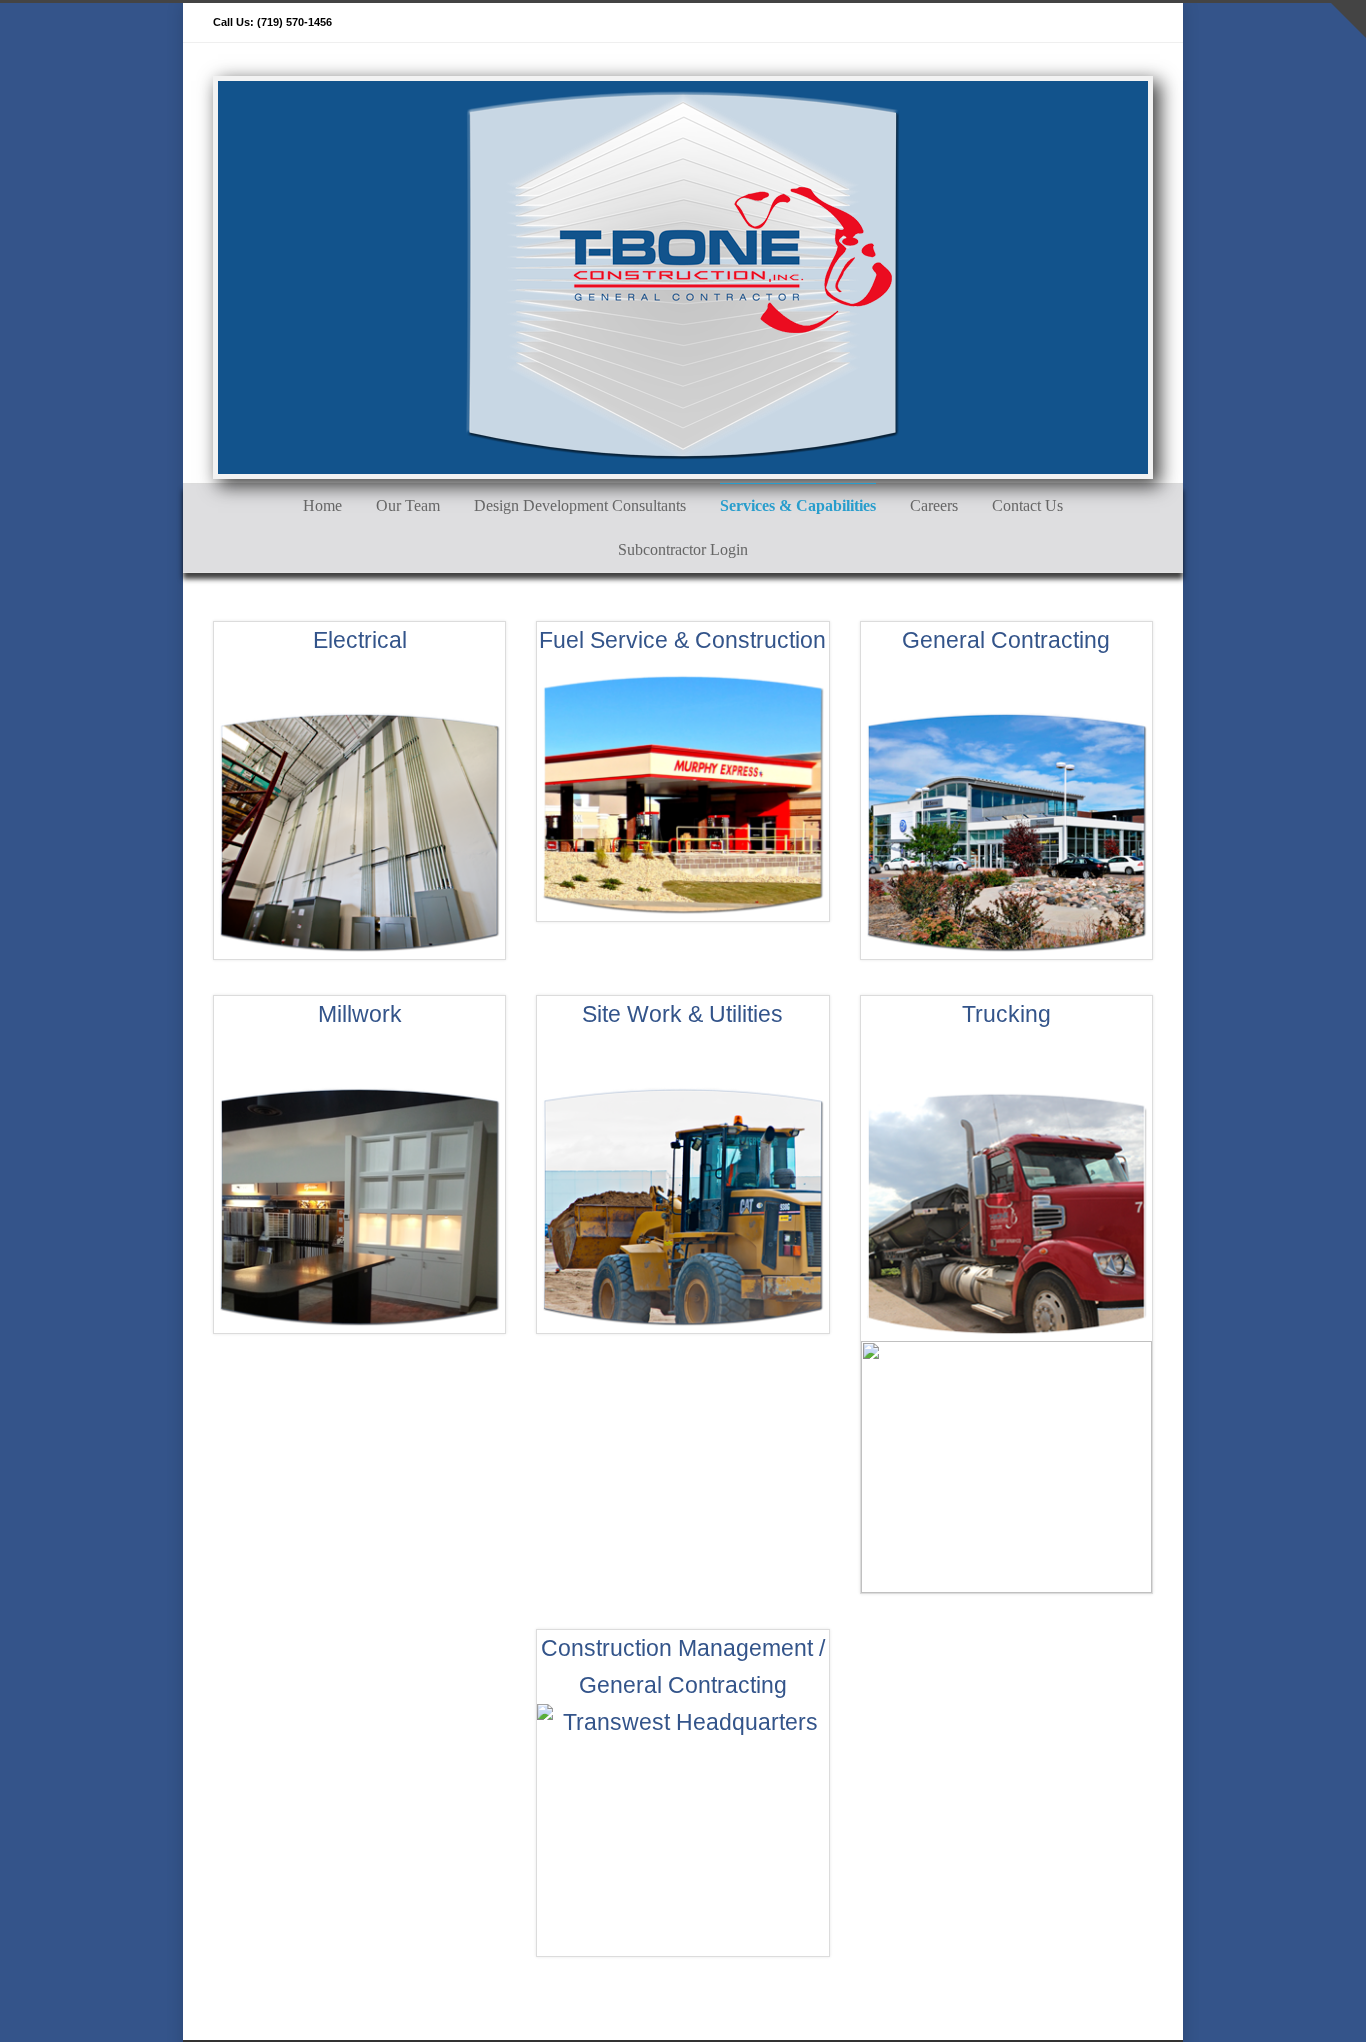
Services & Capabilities (798, 505)
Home (322, 505)
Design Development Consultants (580, 505)
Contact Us (1027, 505)
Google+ (1053, 23)
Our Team (408, 505)
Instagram (1093, 23)
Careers (934, 505)
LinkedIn (1133, 23)
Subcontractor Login (683, 549)
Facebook (1013, 23)
